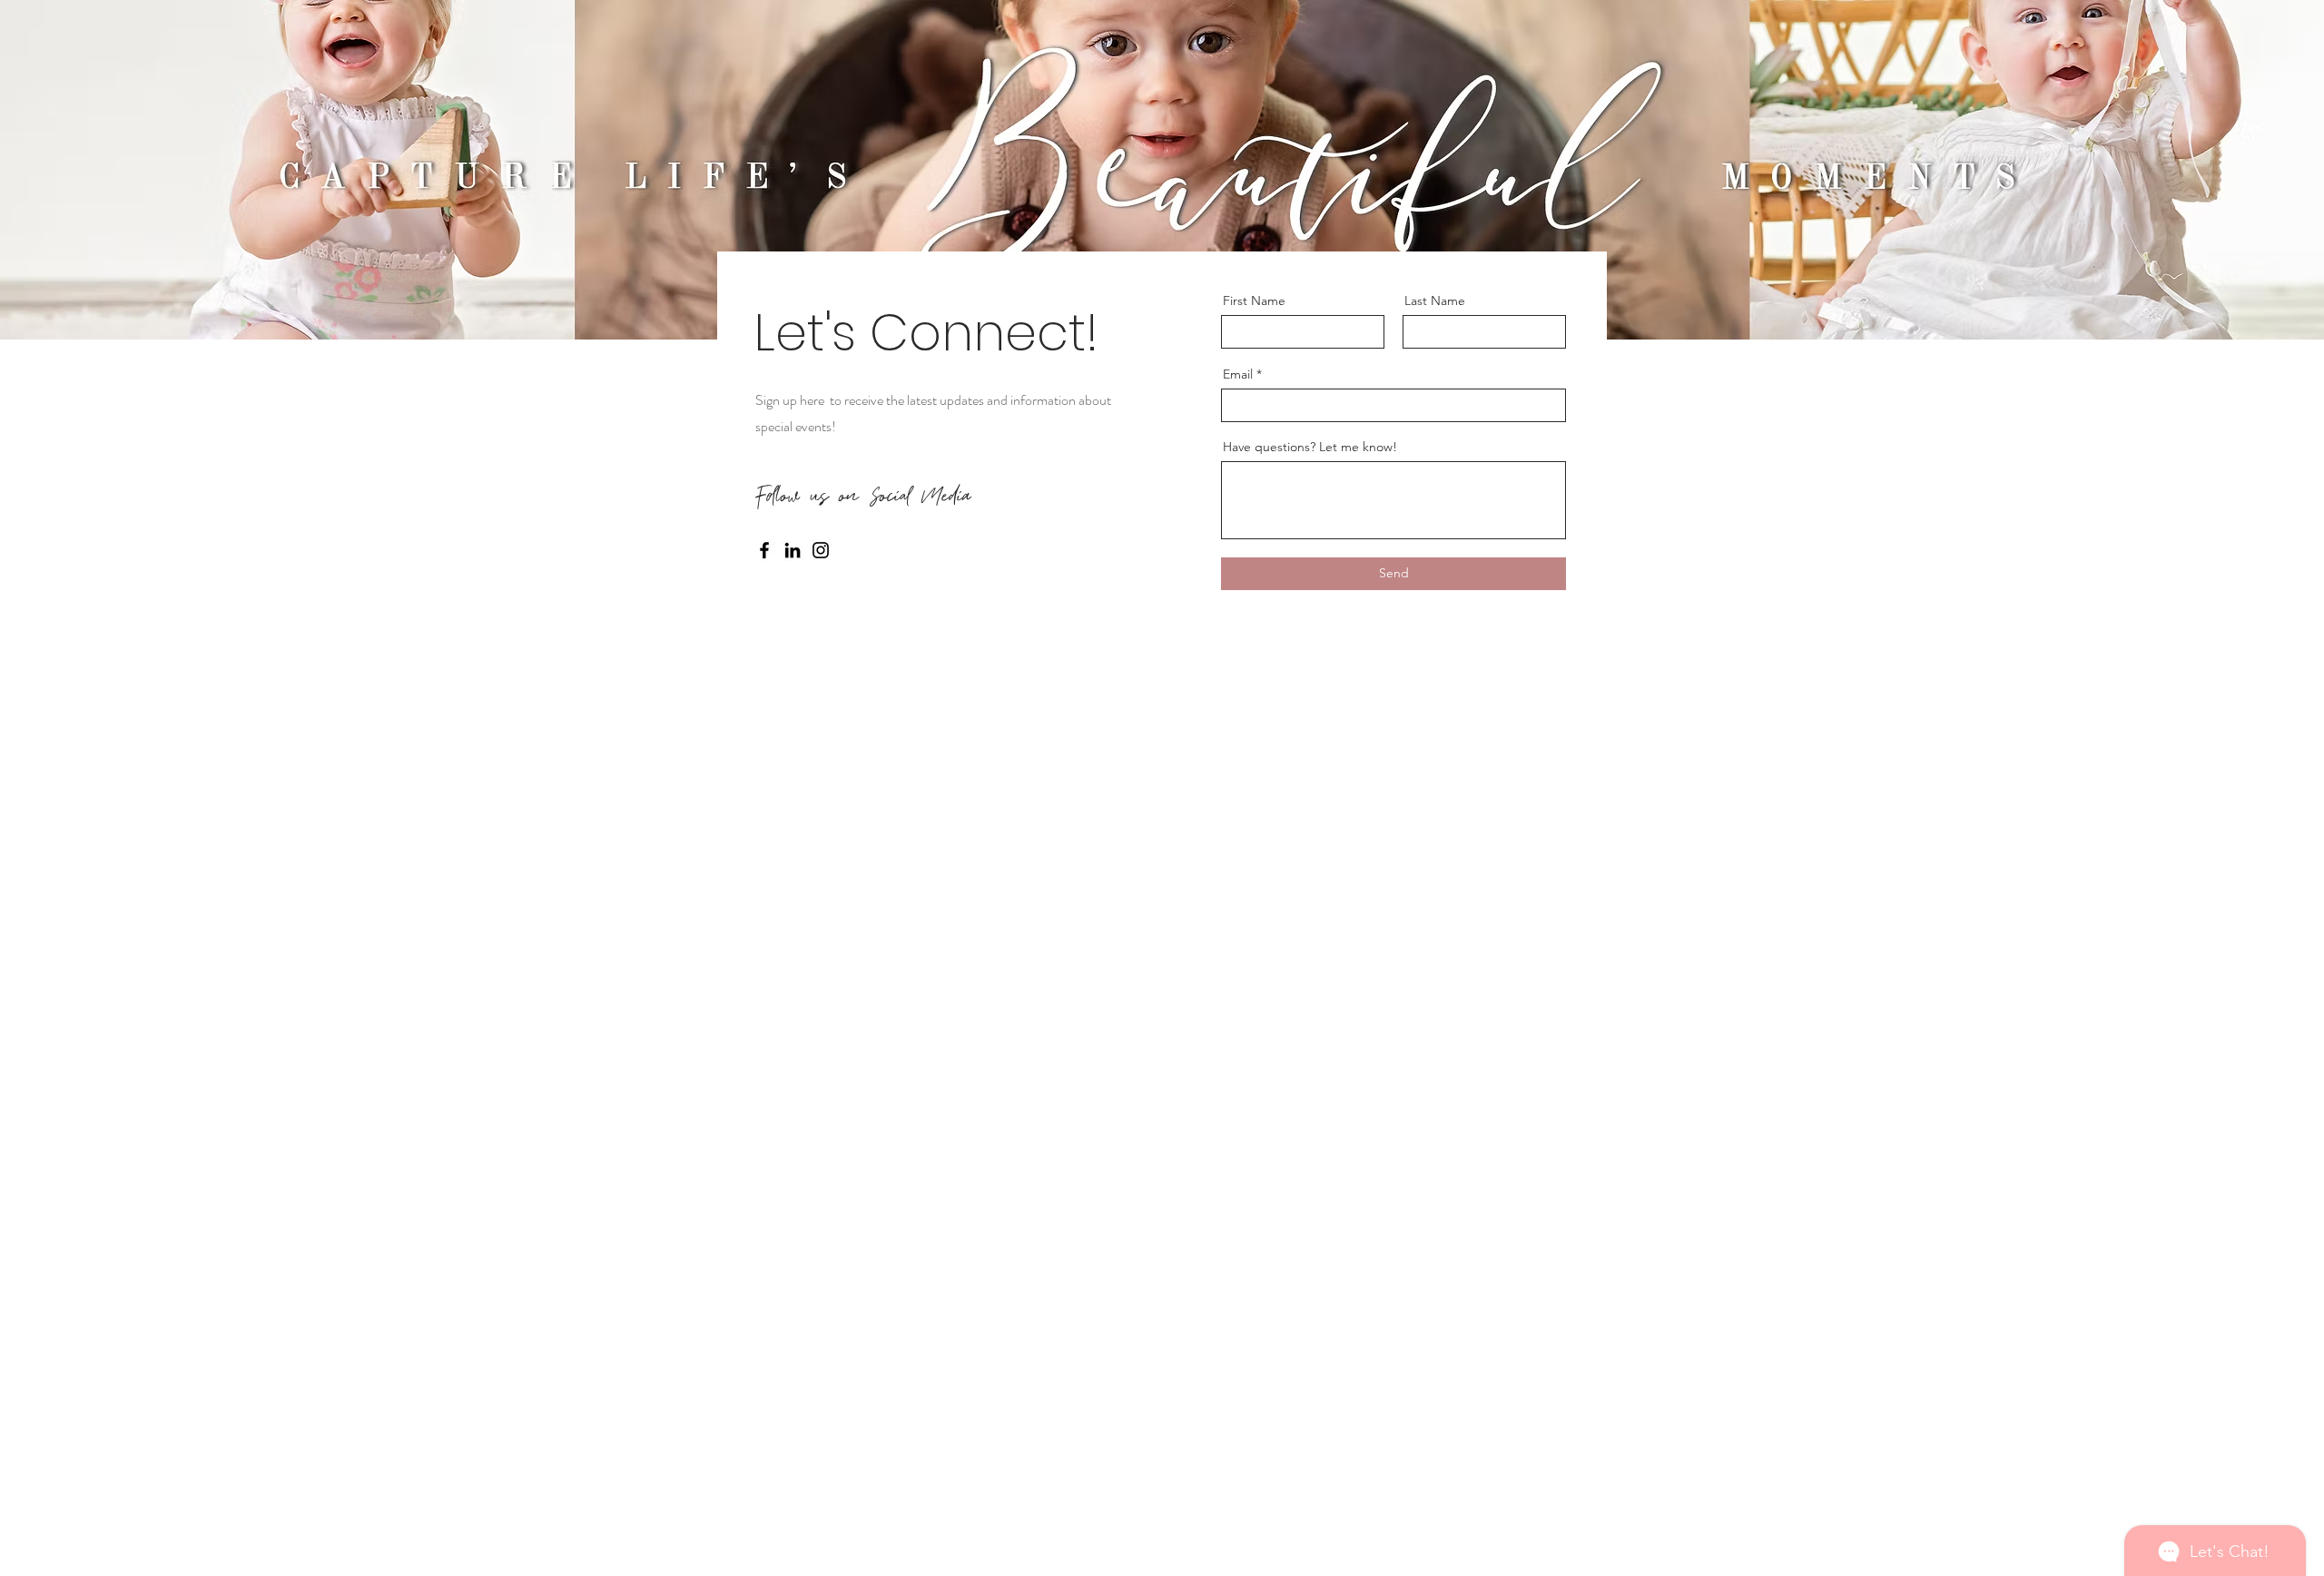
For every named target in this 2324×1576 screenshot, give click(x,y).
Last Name (1435, 300)
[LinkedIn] (793, 550)
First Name (1254, 300)
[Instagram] (821, 550)
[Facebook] (764, 550)
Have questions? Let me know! (1310, 447)
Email (1238, 374)
